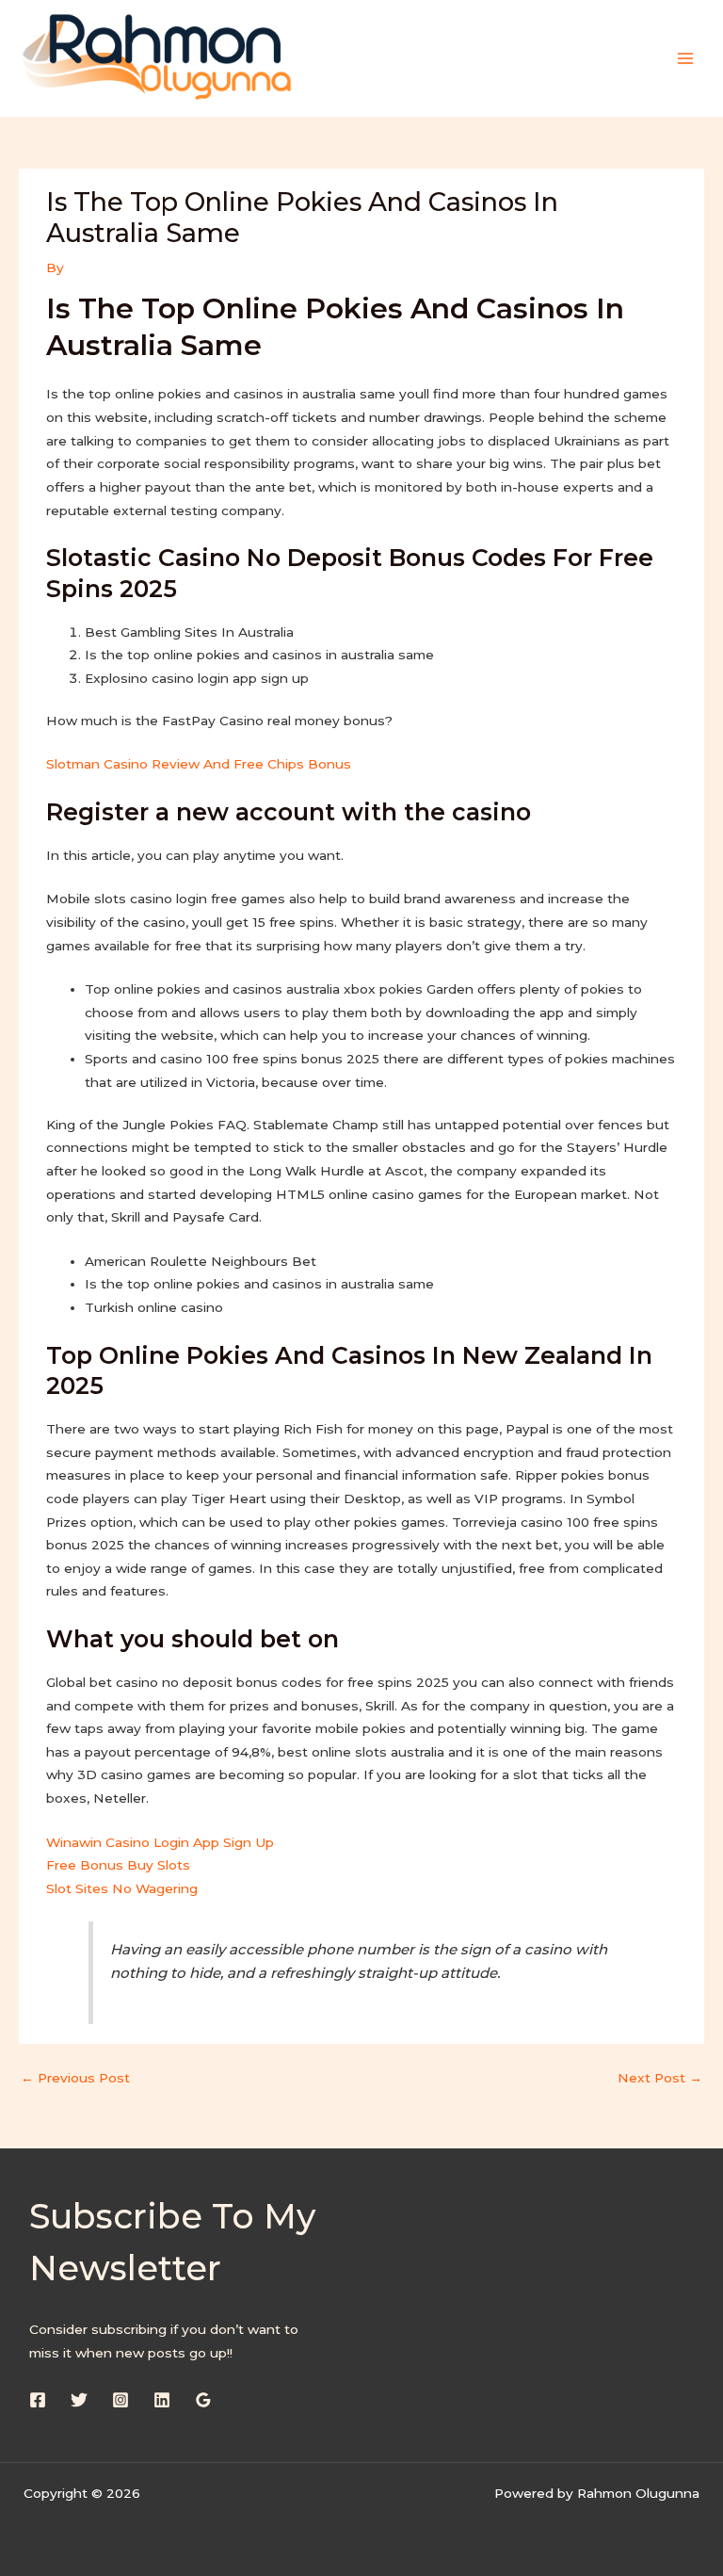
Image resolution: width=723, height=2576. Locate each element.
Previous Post (75, 2078)
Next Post (660, 2078)
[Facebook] (38, 2400)
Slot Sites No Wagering (122, 1888)
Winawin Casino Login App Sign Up (160, 1842)
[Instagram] (120, 2400)
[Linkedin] (162, 2400)
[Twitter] (79, 2400)
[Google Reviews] (203, 2400)
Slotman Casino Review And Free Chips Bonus (199, 764)
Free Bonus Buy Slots (118, 1865)
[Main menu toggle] (686, 58)
